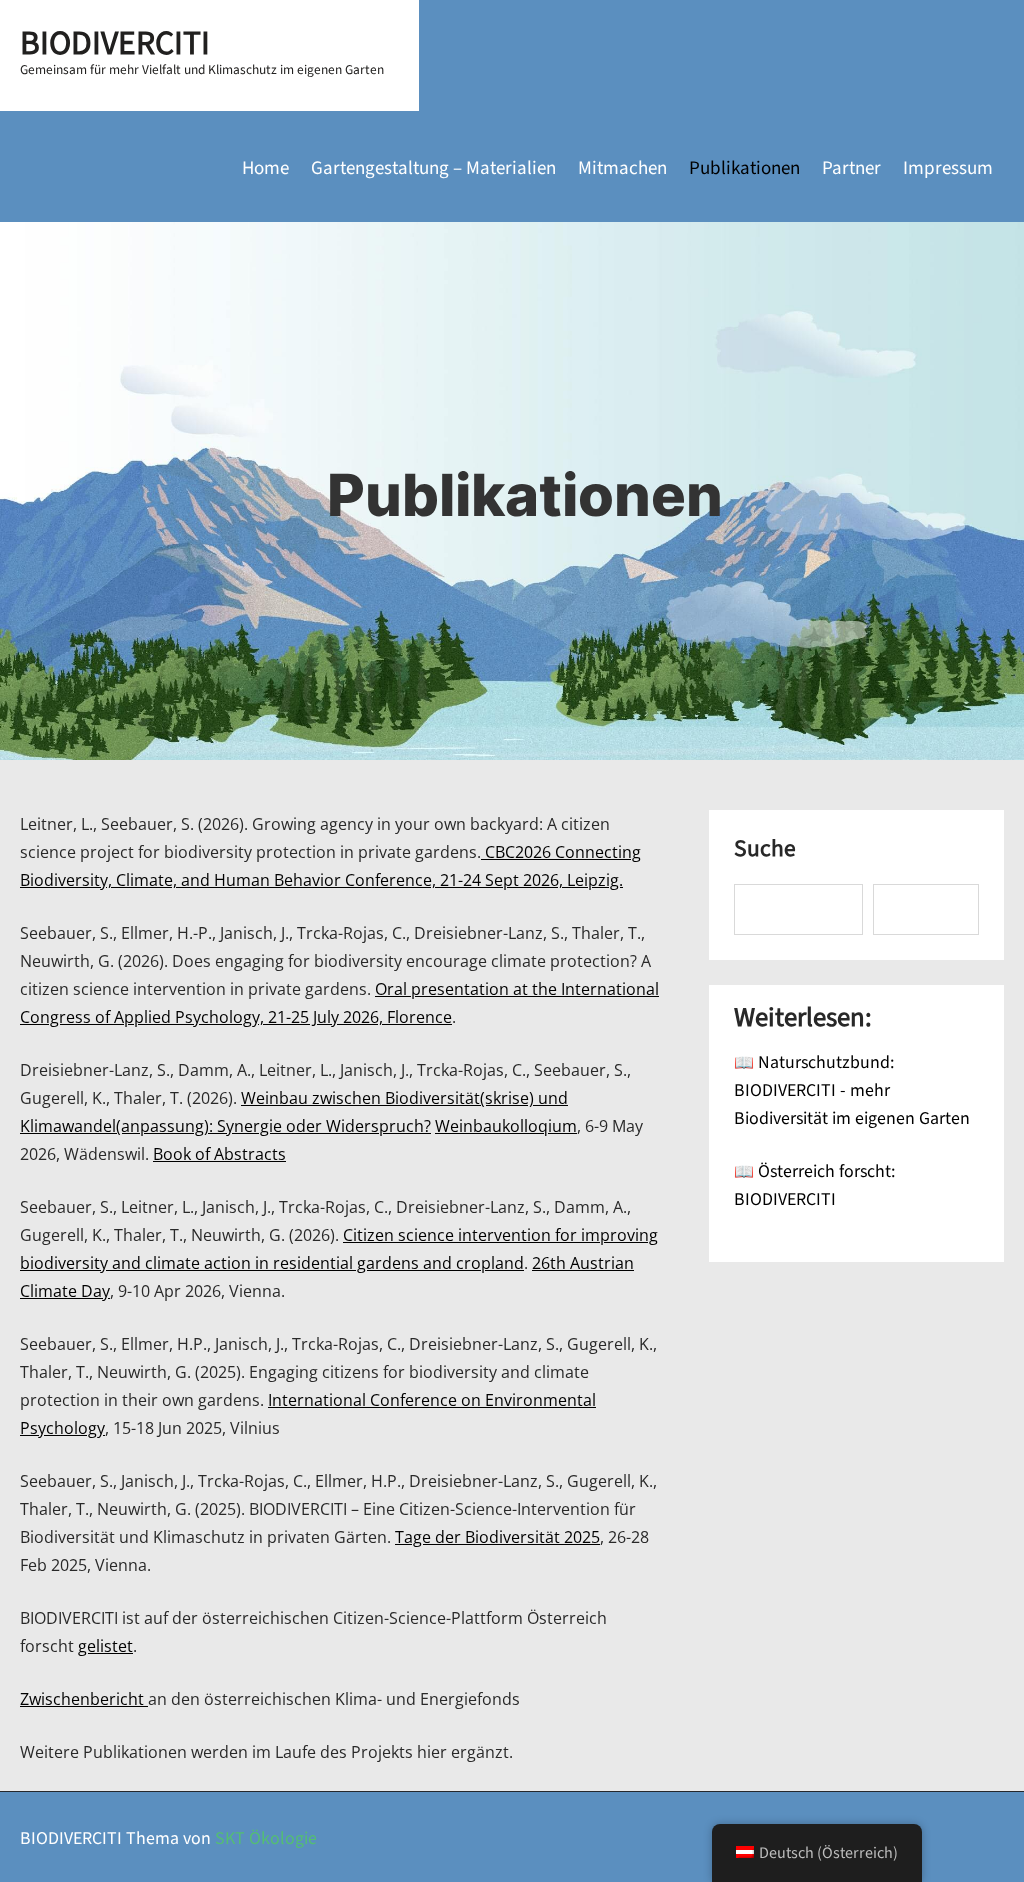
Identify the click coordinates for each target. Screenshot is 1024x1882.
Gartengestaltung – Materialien (433, 166)
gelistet (105, 1646)
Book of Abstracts (219, 1154)
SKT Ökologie (266, 1837)
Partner (851, 166)
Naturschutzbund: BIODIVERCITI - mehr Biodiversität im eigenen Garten (852, 1089)
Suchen (926, 910)
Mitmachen (622, 166)
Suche (765, 848)
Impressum (948, 166)
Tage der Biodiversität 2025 (497, 1537)
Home (265, 166)
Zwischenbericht (84, 1699)
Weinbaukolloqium (506, 1126)
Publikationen (744, 166)
